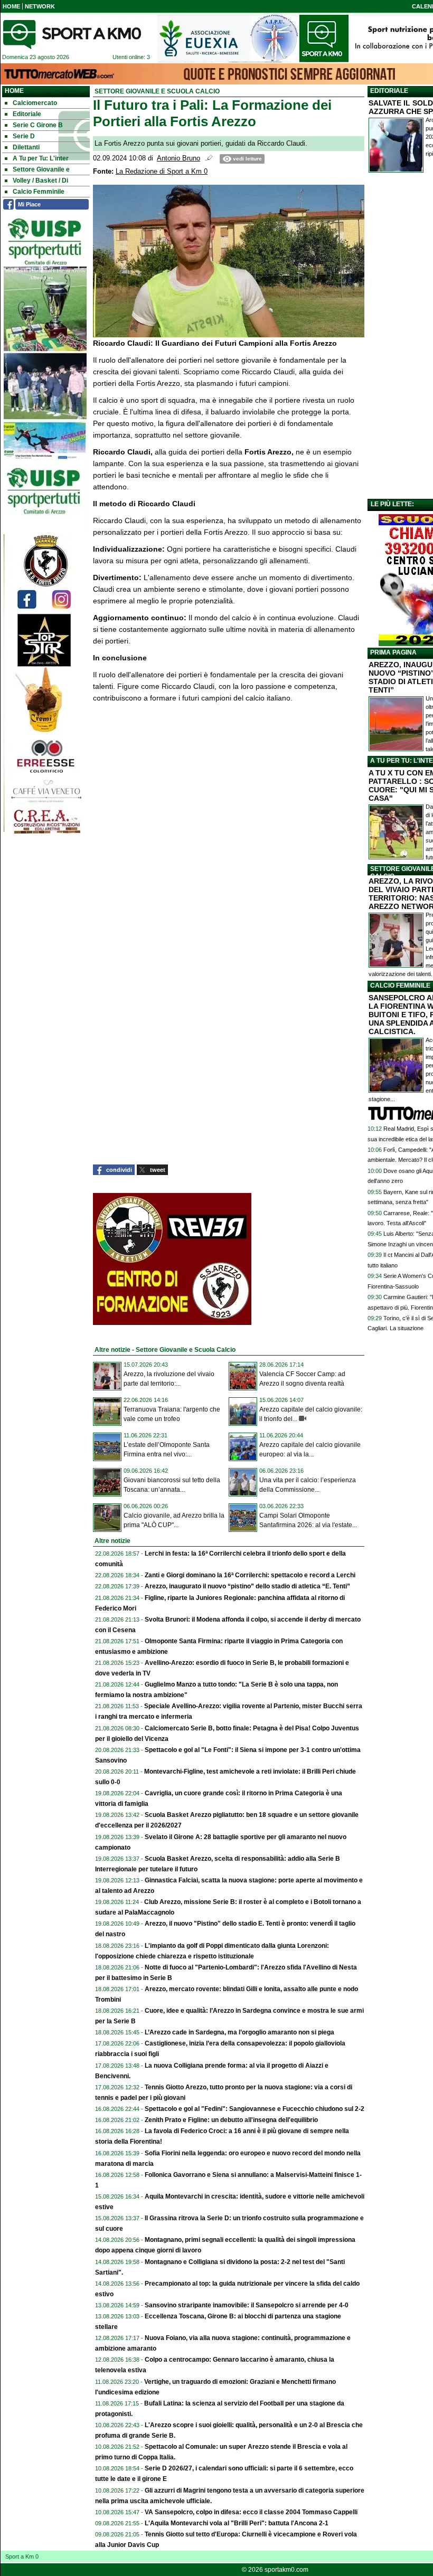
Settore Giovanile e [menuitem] (41, 169)
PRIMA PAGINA (393, 652)
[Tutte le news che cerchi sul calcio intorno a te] (72, 34)
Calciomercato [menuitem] (35, 103)
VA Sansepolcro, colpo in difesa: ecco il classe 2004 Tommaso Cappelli (251, 2512)
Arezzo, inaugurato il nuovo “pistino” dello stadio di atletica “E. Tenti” (247, 1586)
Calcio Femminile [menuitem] (39, 192)
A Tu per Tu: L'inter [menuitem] (41, 158)
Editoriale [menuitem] (27, 114)
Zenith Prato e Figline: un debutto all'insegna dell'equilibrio (231, 2120)
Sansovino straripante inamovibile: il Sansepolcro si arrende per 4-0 (247, 2305)
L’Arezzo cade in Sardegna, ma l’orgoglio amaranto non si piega (239, 2032)
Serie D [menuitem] (24, 136)
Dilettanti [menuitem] (26, 147)
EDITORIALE (389, 91)
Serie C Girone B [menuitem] (38, 125)
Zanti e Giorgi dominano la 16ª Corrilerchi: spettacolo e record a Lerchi (250, 1575)
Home (14, 91)
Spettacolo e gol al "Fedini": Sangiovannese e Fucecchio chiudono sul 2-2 (255, 2109)
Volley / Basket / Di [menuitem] (40, 181)
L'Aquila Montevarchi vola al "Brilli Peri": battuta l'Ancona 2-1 (237, 2523)
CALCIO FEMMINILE (400, 986)
